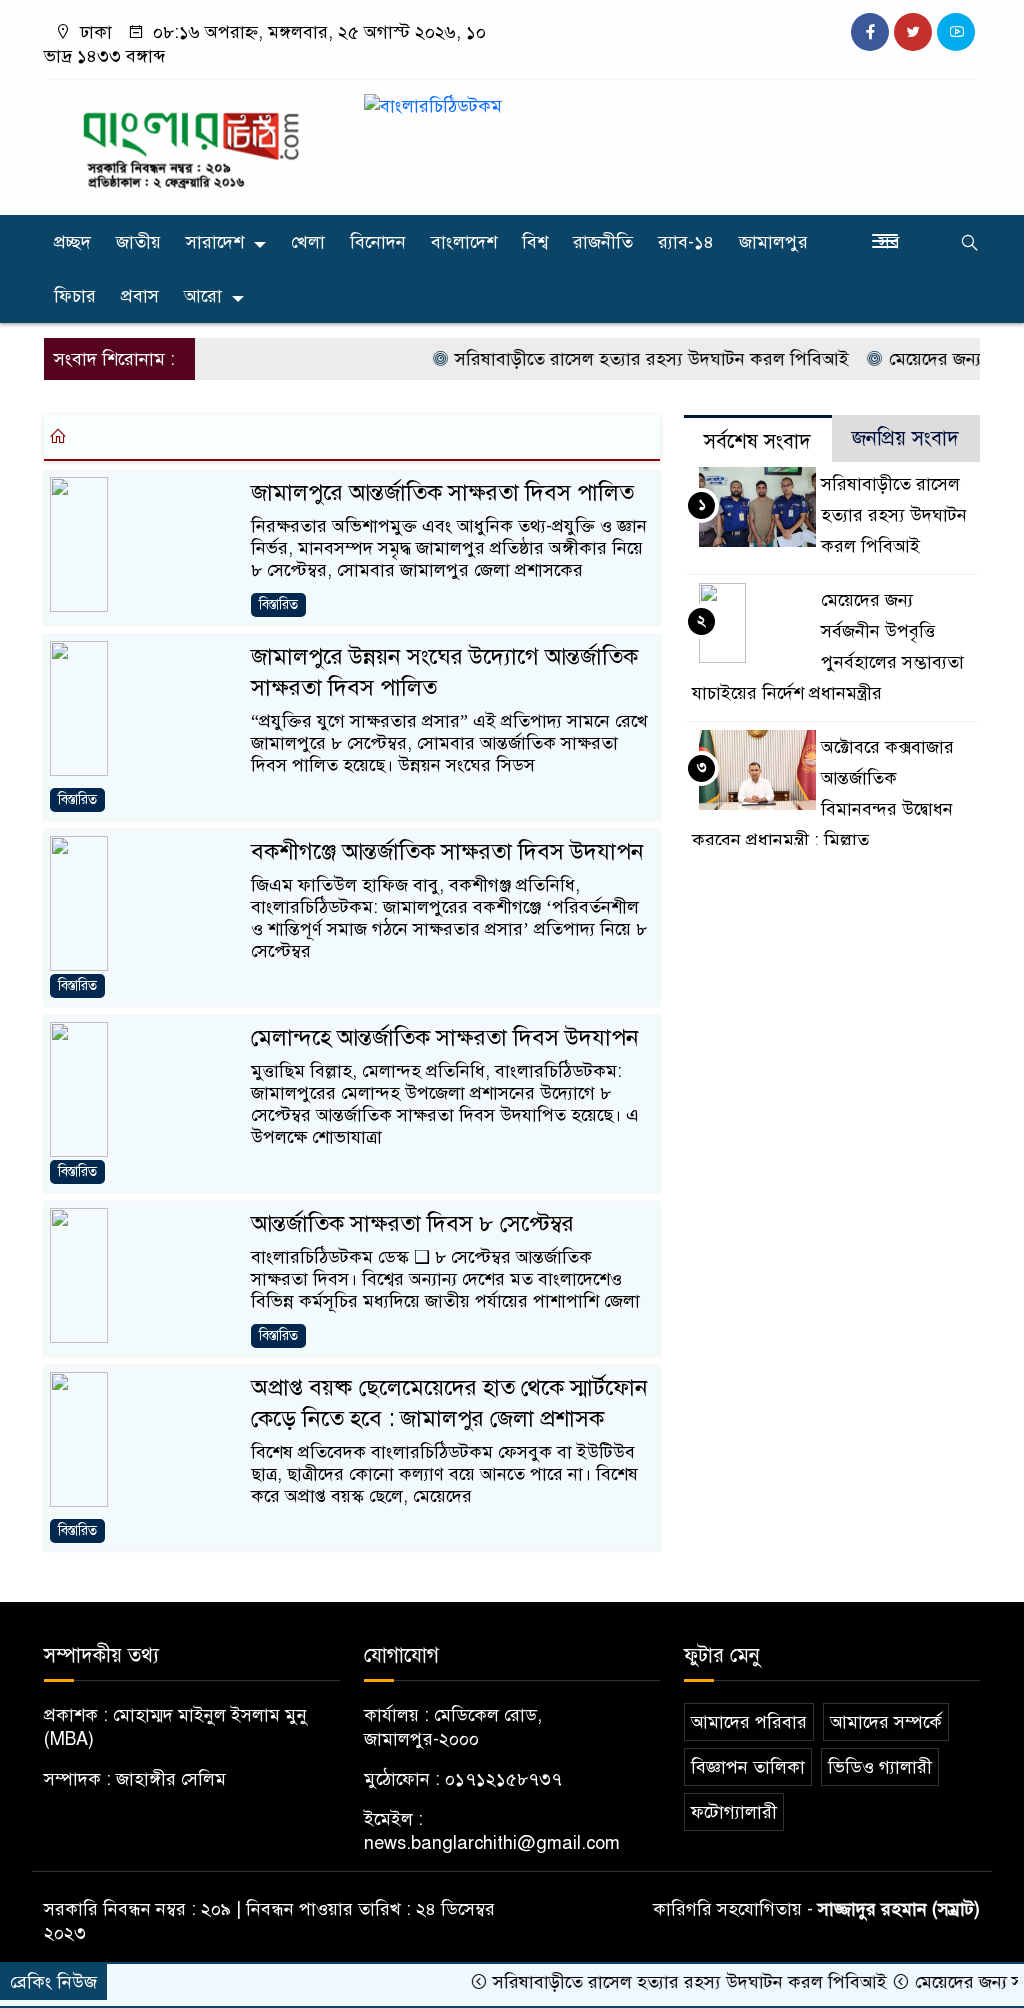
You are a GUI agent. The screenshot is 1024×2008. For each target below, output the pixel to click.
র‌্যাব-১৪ (686, 242)
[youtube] (956, 32)
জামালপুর (773, 242)
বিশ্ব (535, 242)
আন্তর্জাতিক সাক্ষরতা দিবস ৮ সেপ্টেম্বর (412, 1223)
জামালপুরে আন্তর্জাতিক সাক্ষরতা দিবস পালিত (442, 492)
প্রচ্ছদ (72, 242)
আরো (203, 296)
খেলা (308, 242)
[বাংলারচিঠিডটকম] (192, 143)
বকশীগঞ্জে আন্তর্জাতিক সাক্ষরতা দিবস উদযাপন (447, 851)
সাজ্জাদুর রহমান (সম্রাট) (899, 1909)
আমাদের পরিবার (749, 1722)
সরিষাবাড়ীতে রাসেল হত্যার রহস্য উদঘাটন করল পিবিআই (619, 359)
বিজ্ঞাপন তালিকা (748, 1767)
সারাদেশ (215, 242)
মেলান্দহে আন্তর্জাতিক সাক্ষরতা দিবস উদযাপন (445, 1037)
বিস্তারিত (278, 604)
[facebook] (870, 32)
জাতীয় (138, 242)
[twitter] (913, 32)
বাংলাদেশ (464, 242)
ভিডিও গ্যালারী (880, 1767)
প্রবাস (140, 296)
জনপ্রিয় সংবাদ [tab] (905, 438)
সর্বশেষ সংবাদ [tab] (757, 441)
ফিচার (75, 296)
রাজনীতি (603, 242)
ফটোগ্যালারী (734, 1812)
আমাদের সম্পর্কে (886, 1722)
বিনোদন (378, 242)
